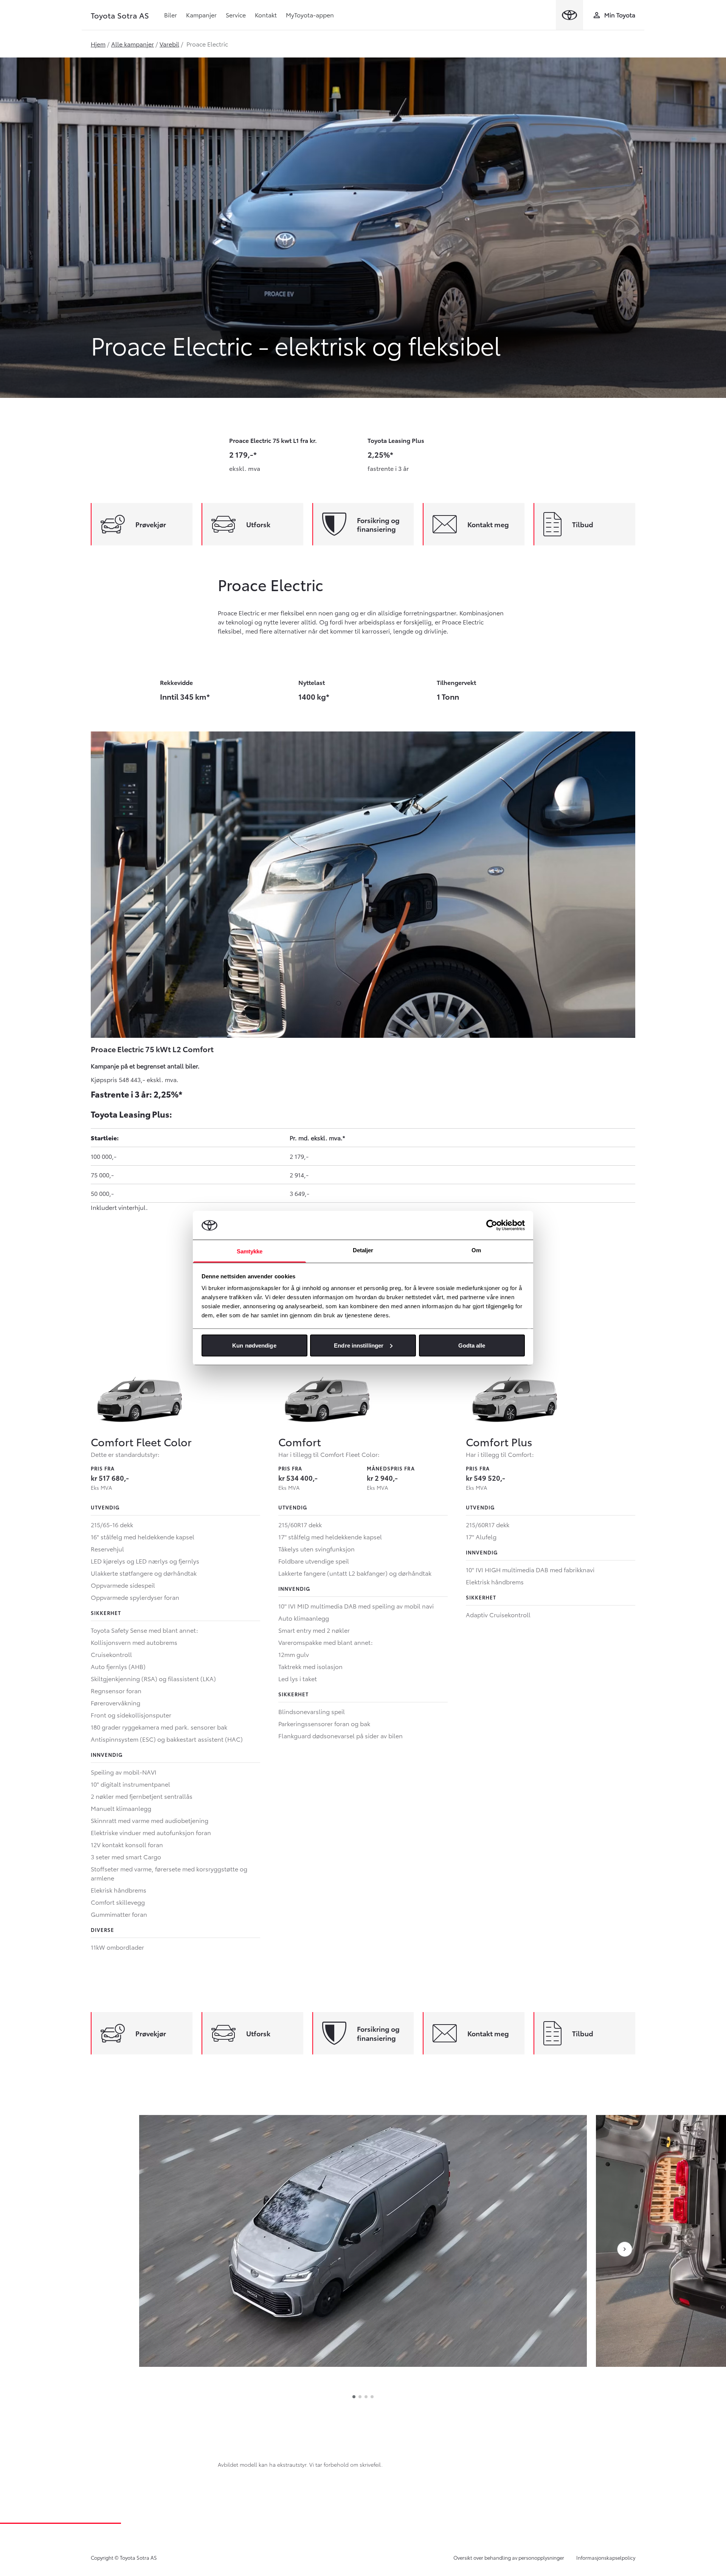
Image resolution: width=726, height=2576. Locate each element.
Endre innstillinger (359, 1345)
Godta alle (472, 1345)
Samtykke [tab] (250, 1251)
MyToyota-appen (310, 15)
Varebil (169, 44)
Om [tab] (476, 1250)
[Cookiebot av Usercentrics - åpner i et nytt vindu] (492, 1225)
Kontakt (266, 15)
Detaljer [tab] (363, 1250)
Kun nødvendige (254, 1345)
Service (236, 15)
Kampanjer (201, 15)
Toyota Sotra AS (120, 15)
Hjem (98, 44)
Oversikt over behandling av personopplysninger (509, 2557)
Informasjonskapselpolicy (606, 2557)
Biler (171, 15)
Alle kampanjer (133, 44)
